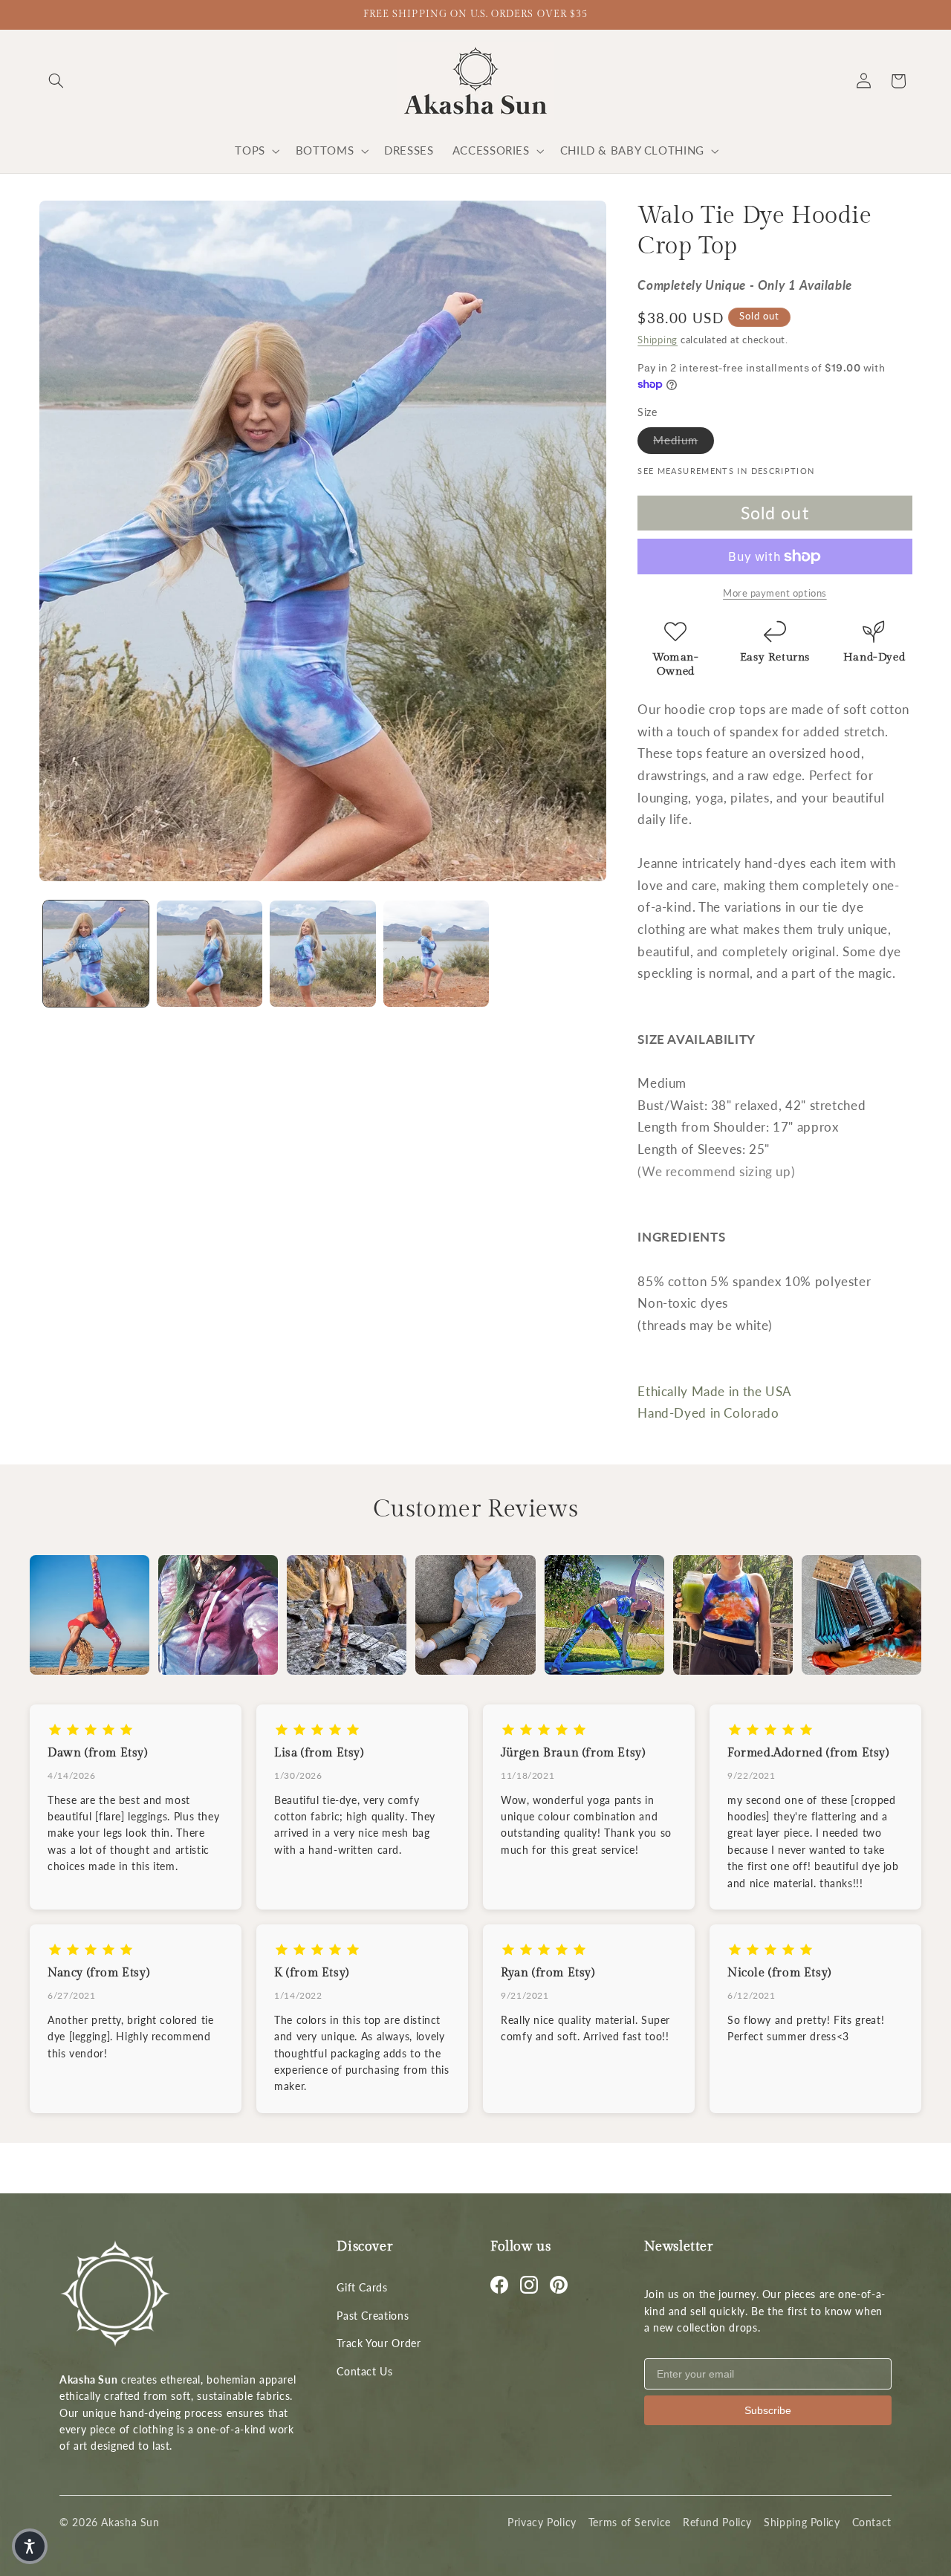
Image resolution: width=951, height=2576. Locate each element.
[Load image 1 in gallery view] (96, 953)
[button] (56, 81)
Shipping (658, 340)
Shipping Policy (802, 2522)
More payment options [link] (775, 593)
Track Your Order (379, 2343)
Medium (683, 439)
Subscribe (768, 2410)
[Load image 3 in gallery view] (322, 953)
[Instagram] (529, 2285)
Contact (872, 2522)
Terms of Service (630, 2522)
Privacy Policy (542, 2522)
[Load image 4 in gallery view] (436, 953)
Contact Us (364, 2371)
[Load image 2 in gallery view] (210, 953)
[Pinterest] (559, 2285)
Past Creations (373, 2316)
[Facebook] (499, 2285)
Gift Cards (362, 2287)
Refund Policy (717, 2522)
